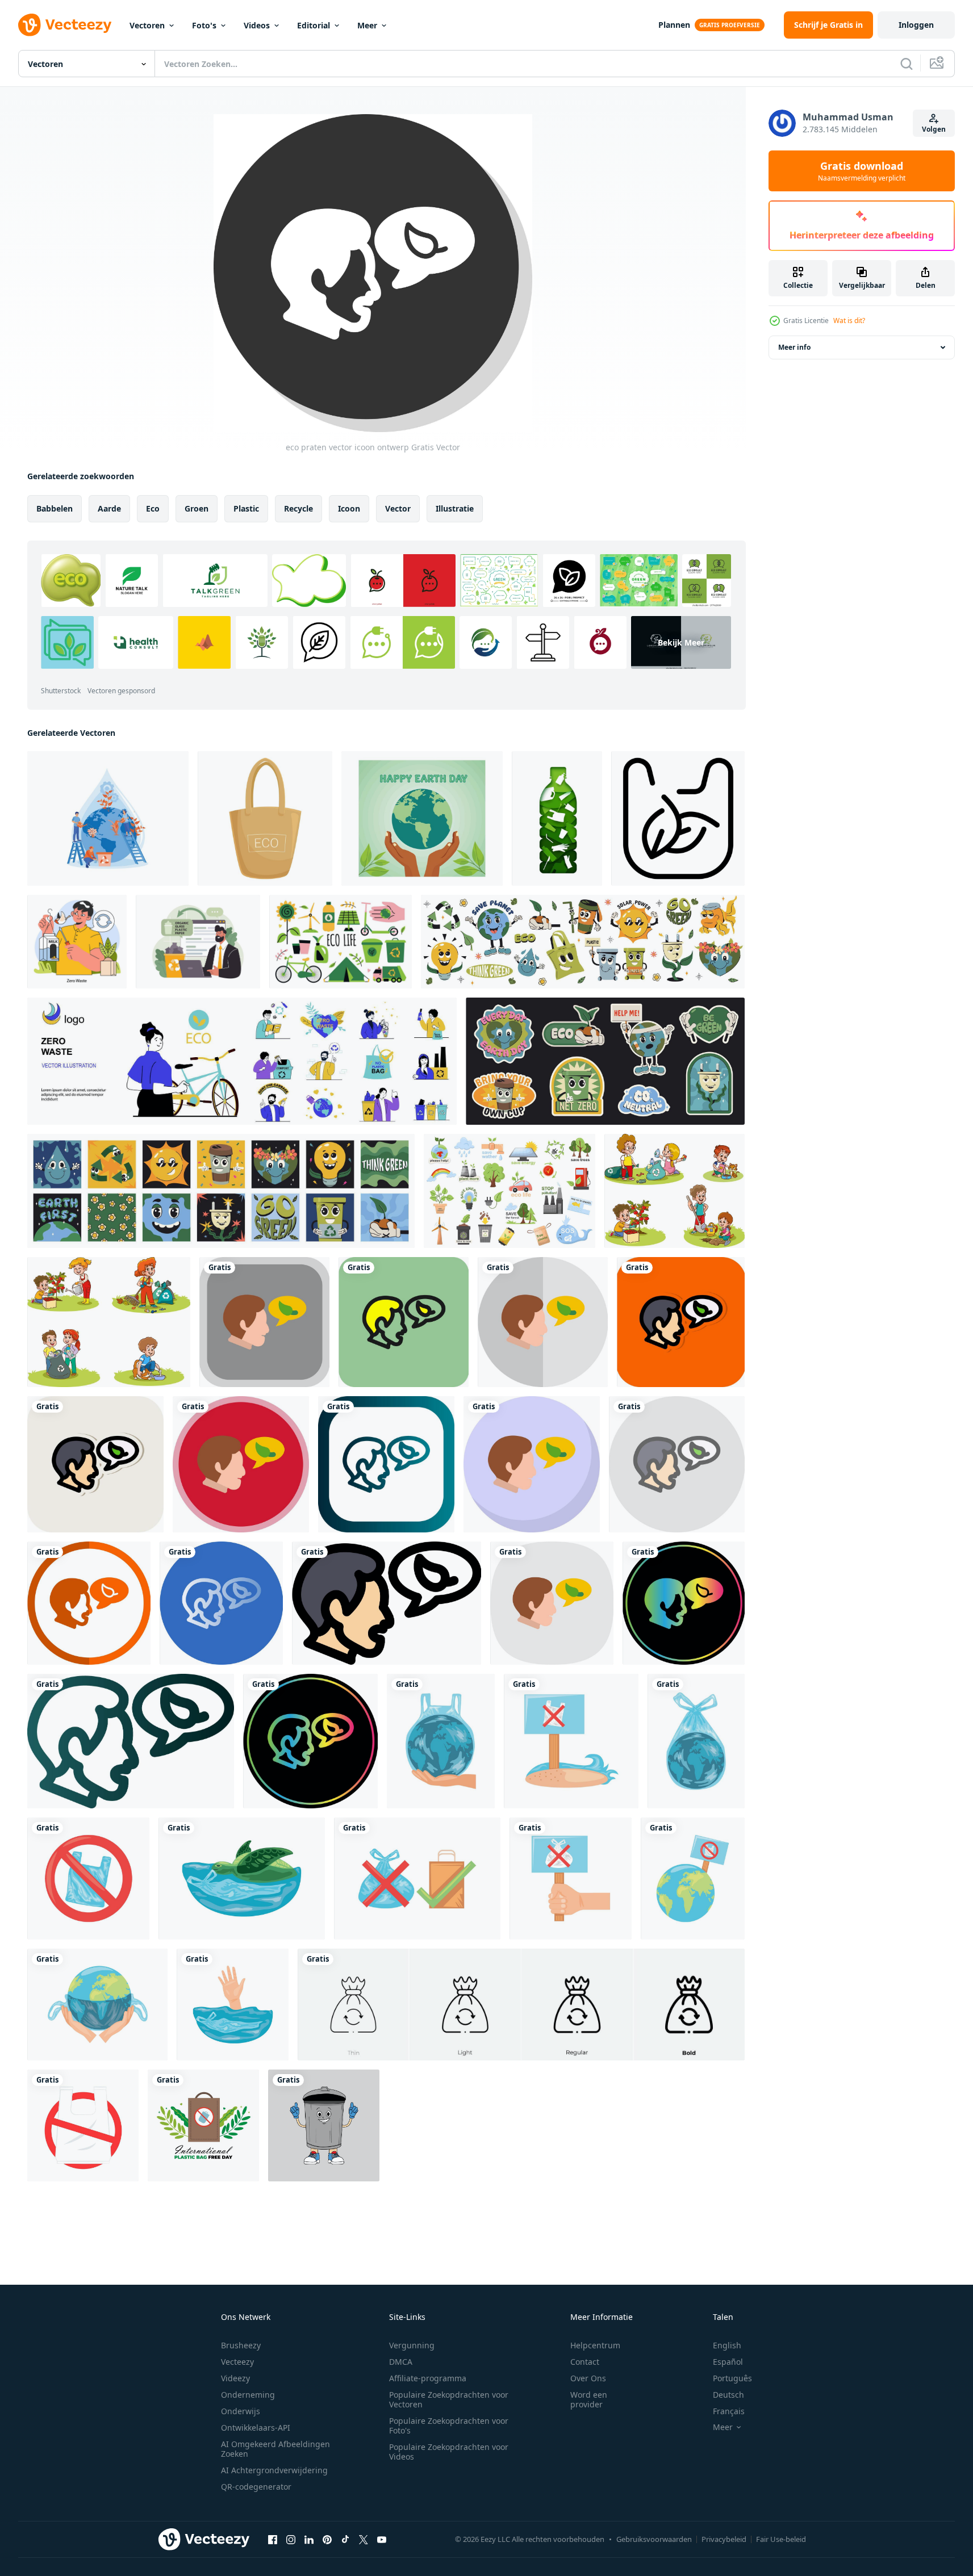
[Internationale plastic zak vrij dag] (203, 2125)
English (727, 2345)
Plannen (674, 25)
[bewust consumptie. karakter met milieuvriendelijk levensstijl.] (77, 942)
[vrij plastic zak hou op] (88, 1878)
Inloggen (916, 25)
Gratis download (862, 171)
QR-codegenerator (256, 2487)
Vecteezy (237, 2362)
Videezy (235, 2378)
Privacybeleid (724, 2539)
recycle (298, 508)
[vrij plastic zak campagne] (233, 2005)
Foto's (204, 25)
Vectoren (147, 25)
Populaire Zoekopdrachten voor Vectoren (449, 2399)
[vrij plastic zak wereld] (696, 1741)
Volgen (934, 129)
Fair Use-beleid (781, 2539)
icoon (349, 508)
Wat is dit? (849, 321)
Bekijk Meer (681, 642)
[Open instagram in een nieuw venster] (291, 2539)
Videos (257, 25)
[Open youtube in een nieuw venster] (382, 2539)
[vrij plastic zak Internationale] (693, 1878)
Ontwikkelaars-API (256, 2428)
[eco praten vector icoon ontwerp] (264, 1322)
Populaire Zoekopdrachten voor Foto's (449, 2426)
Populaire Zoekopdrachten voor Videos (449, 2452)
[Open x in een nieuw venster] (364, 2539)
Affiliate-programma (428, 2378)
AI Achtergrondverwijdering (274, 2470)
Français (729, 2411)
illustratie (455, 508)
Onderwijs (241, 2411)
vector (398, 508)
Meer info (794, 347)
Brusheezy (241, 2345)
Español (728, 2362)
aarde (109, 508)
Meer (367, 25)
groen (197, 508)
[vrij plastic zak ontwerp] (242, 1878)
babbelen (55, 508)
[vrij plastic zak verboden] (417, 1878)
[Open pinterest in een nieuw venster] (327, 2539)
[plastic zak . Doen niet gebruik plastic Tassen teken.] (83, 2125)
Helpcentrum (595, 2345)
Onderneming (248, 2395)
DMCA (401, 2362)
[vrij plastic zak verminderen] (97, 2005)
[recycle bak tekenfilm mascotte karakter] (324, 2125)
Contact (585, 2362)
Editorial (314, 25)
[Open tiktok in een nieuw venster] (345, 2539)
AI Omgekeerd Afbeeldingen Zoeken (275, 2449)
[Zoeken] (907, 64)
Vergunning (412, 2345)
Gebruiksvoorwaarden (654, 2539)
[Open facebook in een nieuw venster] (273, 2539)
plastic (246, 508)
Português (732, 2378)
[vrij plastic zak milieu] (571, 1741)
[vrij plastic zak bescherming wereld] (441, 1741)
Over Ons (588, 2378)
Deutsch (728, 2395)
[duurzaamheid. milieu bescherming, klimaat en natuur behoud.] (198, 942)
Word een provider (589, 2399)
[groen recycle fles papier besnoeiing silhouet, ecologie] (557, 818)
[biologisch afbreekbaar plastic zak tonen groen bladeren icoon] (678, 818)
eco (153, 508)
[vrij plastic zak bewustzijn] (571, 1878)
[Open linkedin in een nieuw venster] (309, 2539)
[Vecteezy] (65, 25)
